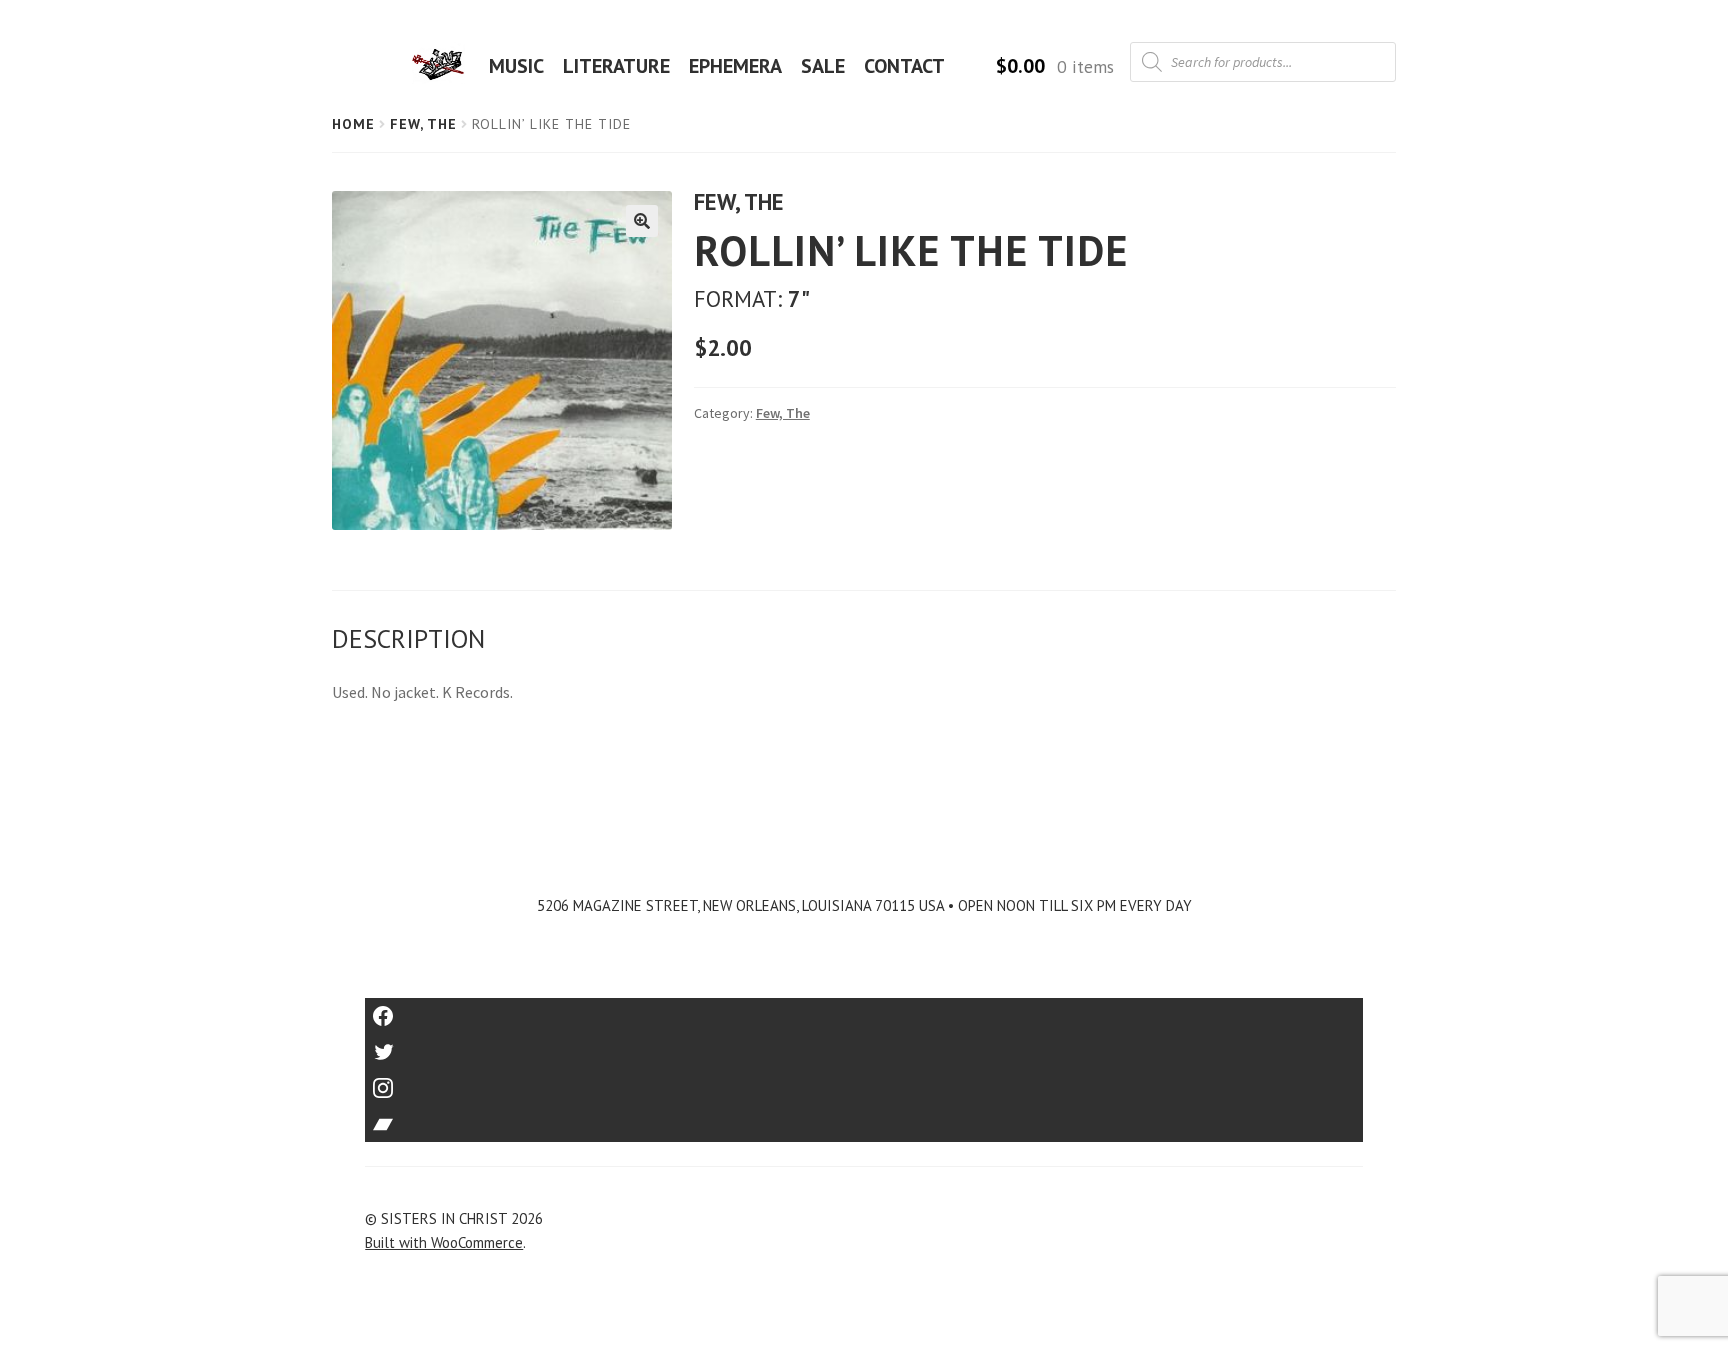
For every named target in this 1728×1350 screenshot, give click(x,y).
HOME (444, 66)
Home (353, 124)
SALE (823, 66)
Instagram (864, 1081)
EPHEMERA (735, 66)
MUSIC (516, 66)
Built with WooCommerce (444, 1242)
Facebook (864, 1009)
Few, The (423, 124)
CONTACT (904, 66)
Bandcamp (864, 1117)
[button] (642, 221)
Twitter (864, 1045)
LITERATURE (616, 66)
